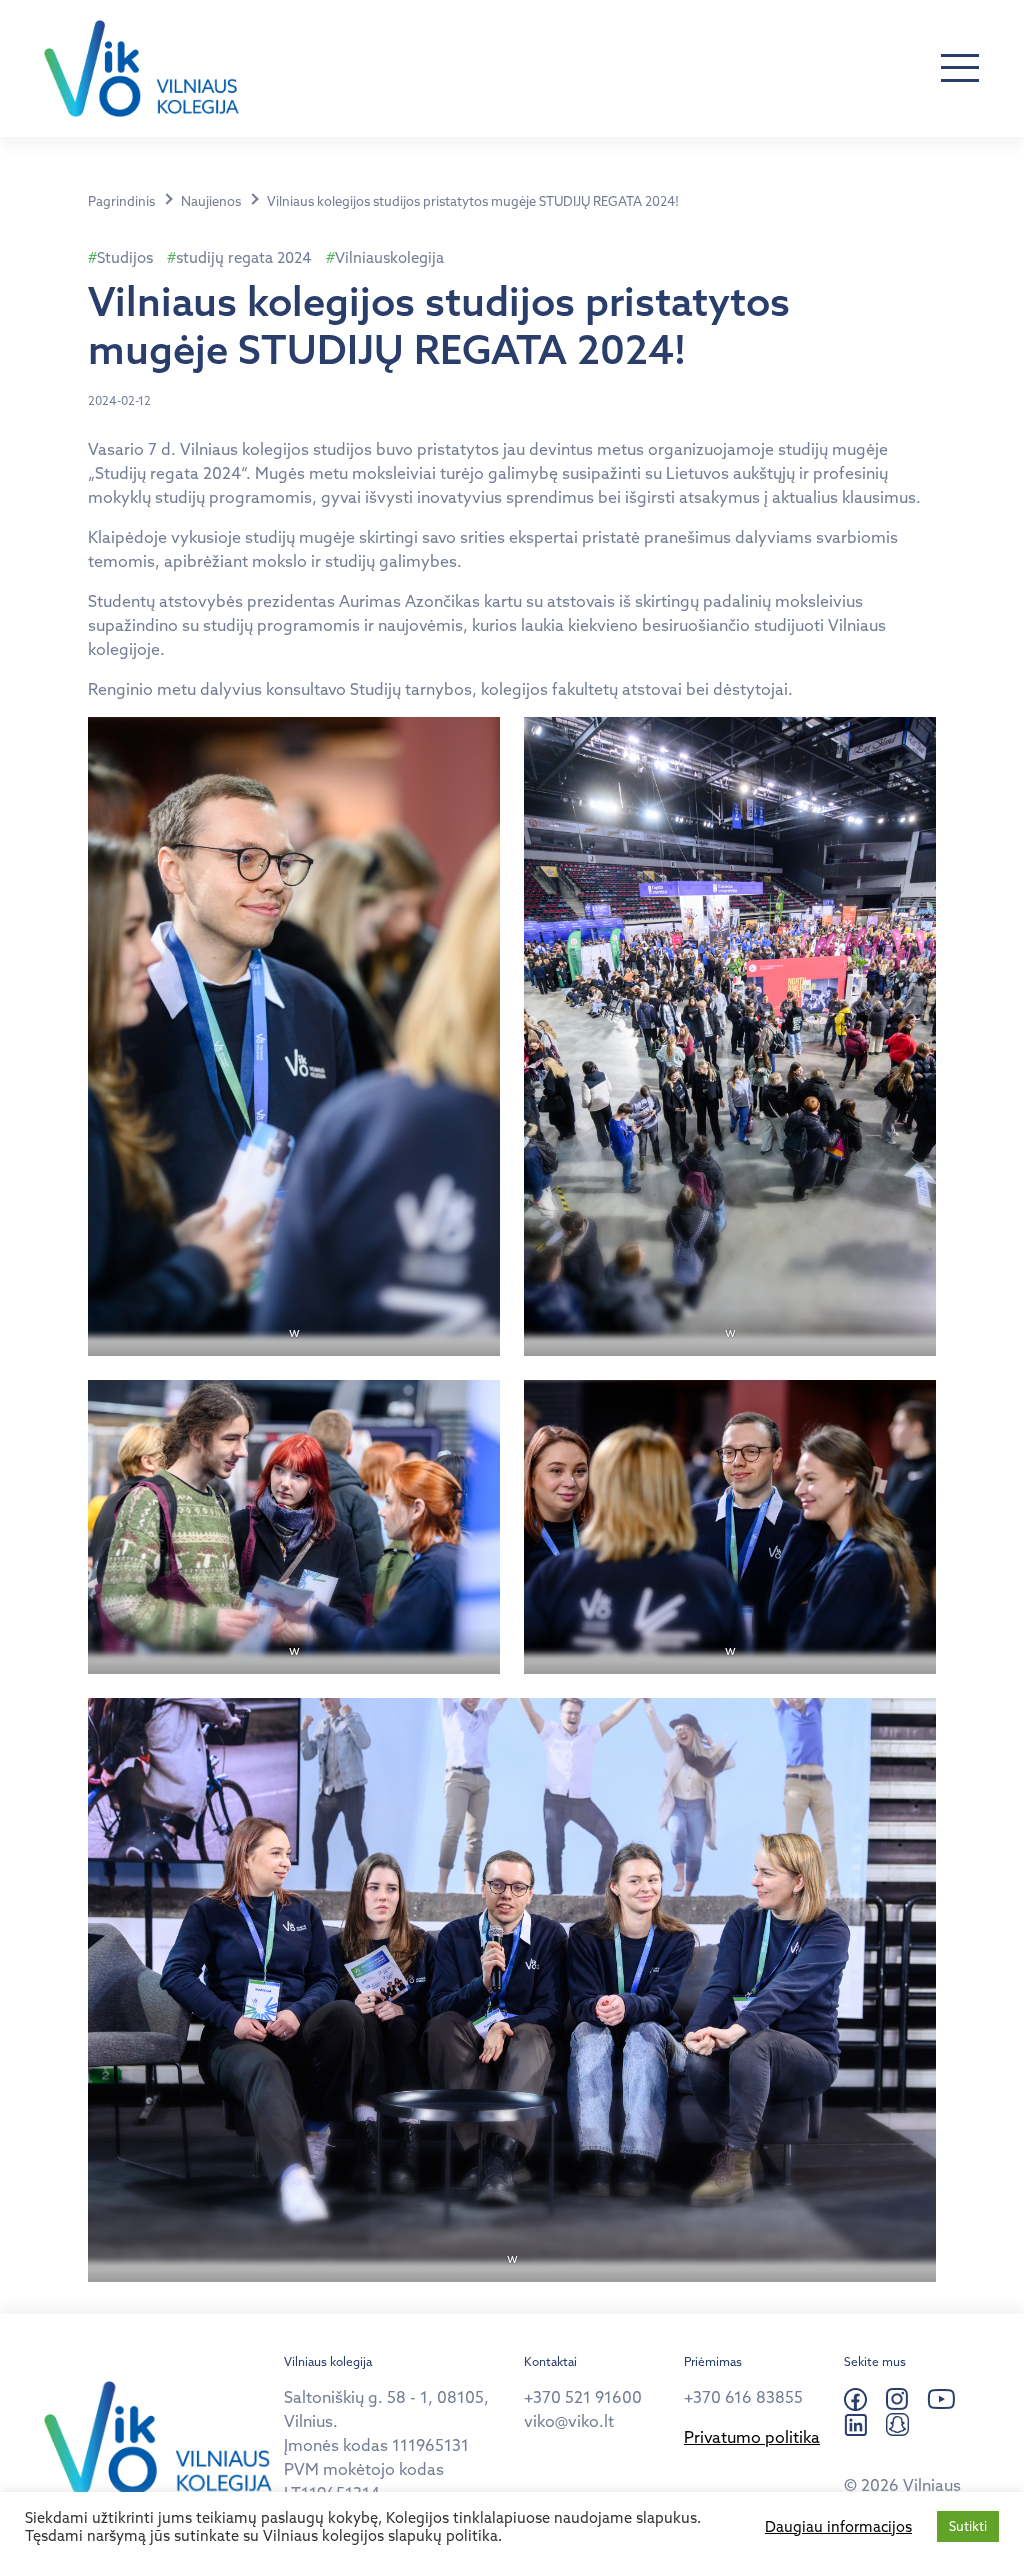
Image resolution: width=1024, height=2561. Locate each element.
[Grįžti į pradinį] (141, 68)
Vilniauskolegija (389, 257)
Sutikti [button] (968, 2526)
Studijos (125, 257)
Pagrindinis (121, 201)
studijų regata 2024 (244, 257)
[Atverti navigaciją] (960, 69)
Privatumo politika (752, 2437)
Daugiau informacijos (838, 2527)
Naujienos (211, 201)
